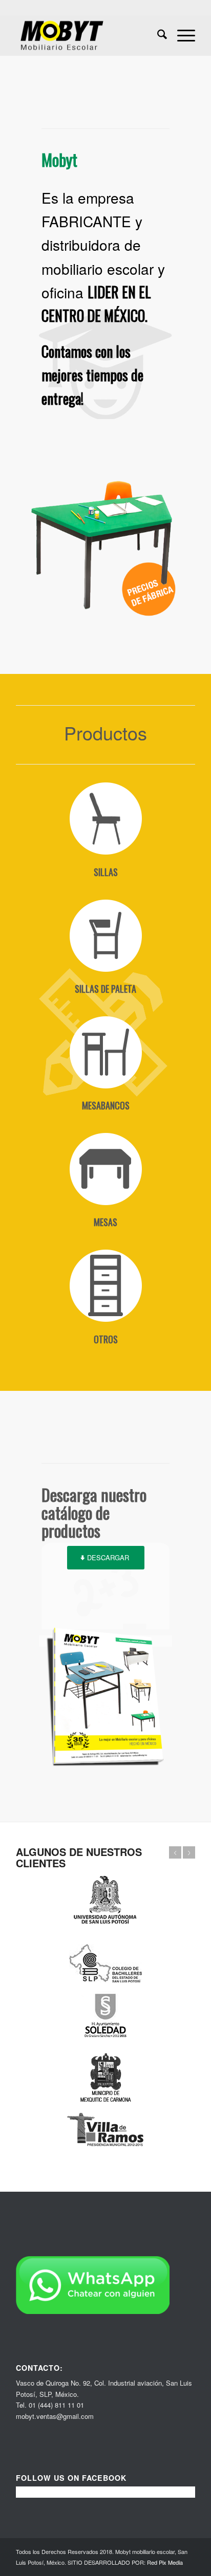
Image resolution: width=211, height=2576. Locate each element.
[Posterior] (189, 1852)
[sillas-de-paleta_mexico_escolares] (105, 936)
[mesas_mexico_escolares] (105, 1169)
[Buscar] (157, 35)
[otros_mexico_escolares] (105, 1286)
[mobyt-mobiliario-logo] (88, 35)
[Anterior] (175, 1852)
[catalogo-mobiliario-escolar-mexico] (105, 1696)
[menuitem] (157, 35)
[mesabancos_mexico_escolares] (105, 1053)
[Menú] (181, 35)
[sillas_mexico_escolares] (105, 819)
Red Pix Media (165, 2562)
